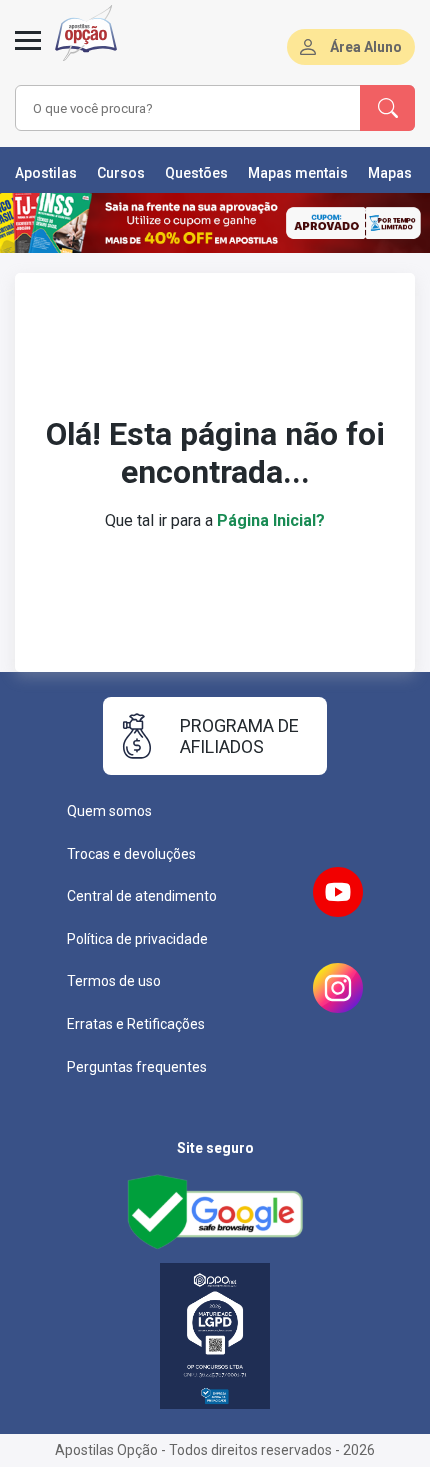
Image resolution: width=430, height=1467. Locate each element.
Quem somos (109, 811)
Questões (196, 173)
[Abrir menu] (28, 52)
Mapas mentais (298, 173)
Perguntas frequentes (137, 1067)
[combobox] (185, 108)
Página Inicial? (271, 520)
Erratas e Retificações (136, 1024)
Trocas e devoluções (131, 854)
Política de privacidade (137, 939)
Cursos (121, 173)
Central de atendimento (142, 896)
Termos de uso (114, 981)
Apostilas (46, 173)
